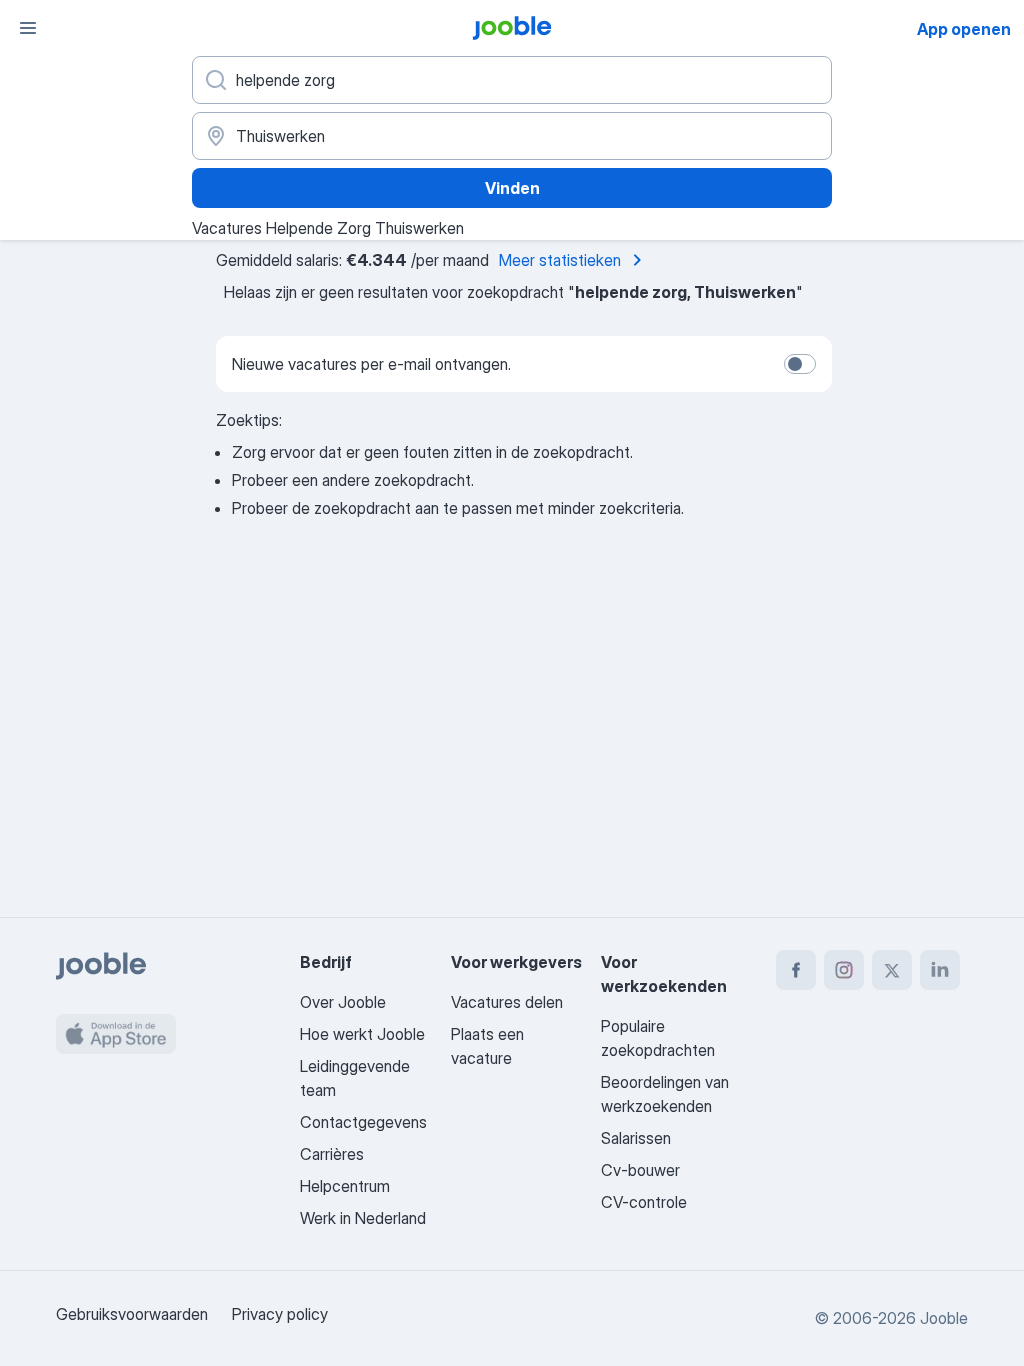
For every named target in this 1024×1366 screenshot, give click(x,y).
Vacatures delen (507, 1002)
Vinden (512, 188)
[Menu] (28, 28)
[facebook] (796, 970)
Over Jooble (343, 1002)
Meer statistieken (560, 260)
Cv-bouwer (640, 1170)
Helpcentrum (345, 1186)
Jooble (944, 1318)
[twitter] (892, 970)
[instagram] (844, 970)
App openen (964, 29)
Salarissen (636, 1138)
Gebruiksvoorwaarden (132, 1314)
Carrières (332, 1154)
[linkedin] (940, 970)
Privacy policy (280, 1314)
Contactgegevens (363, 1122)
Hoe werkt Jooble (362, 1034)
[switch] (800, 364)
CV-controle (644, 1202)
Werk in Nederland (363, 1218)
